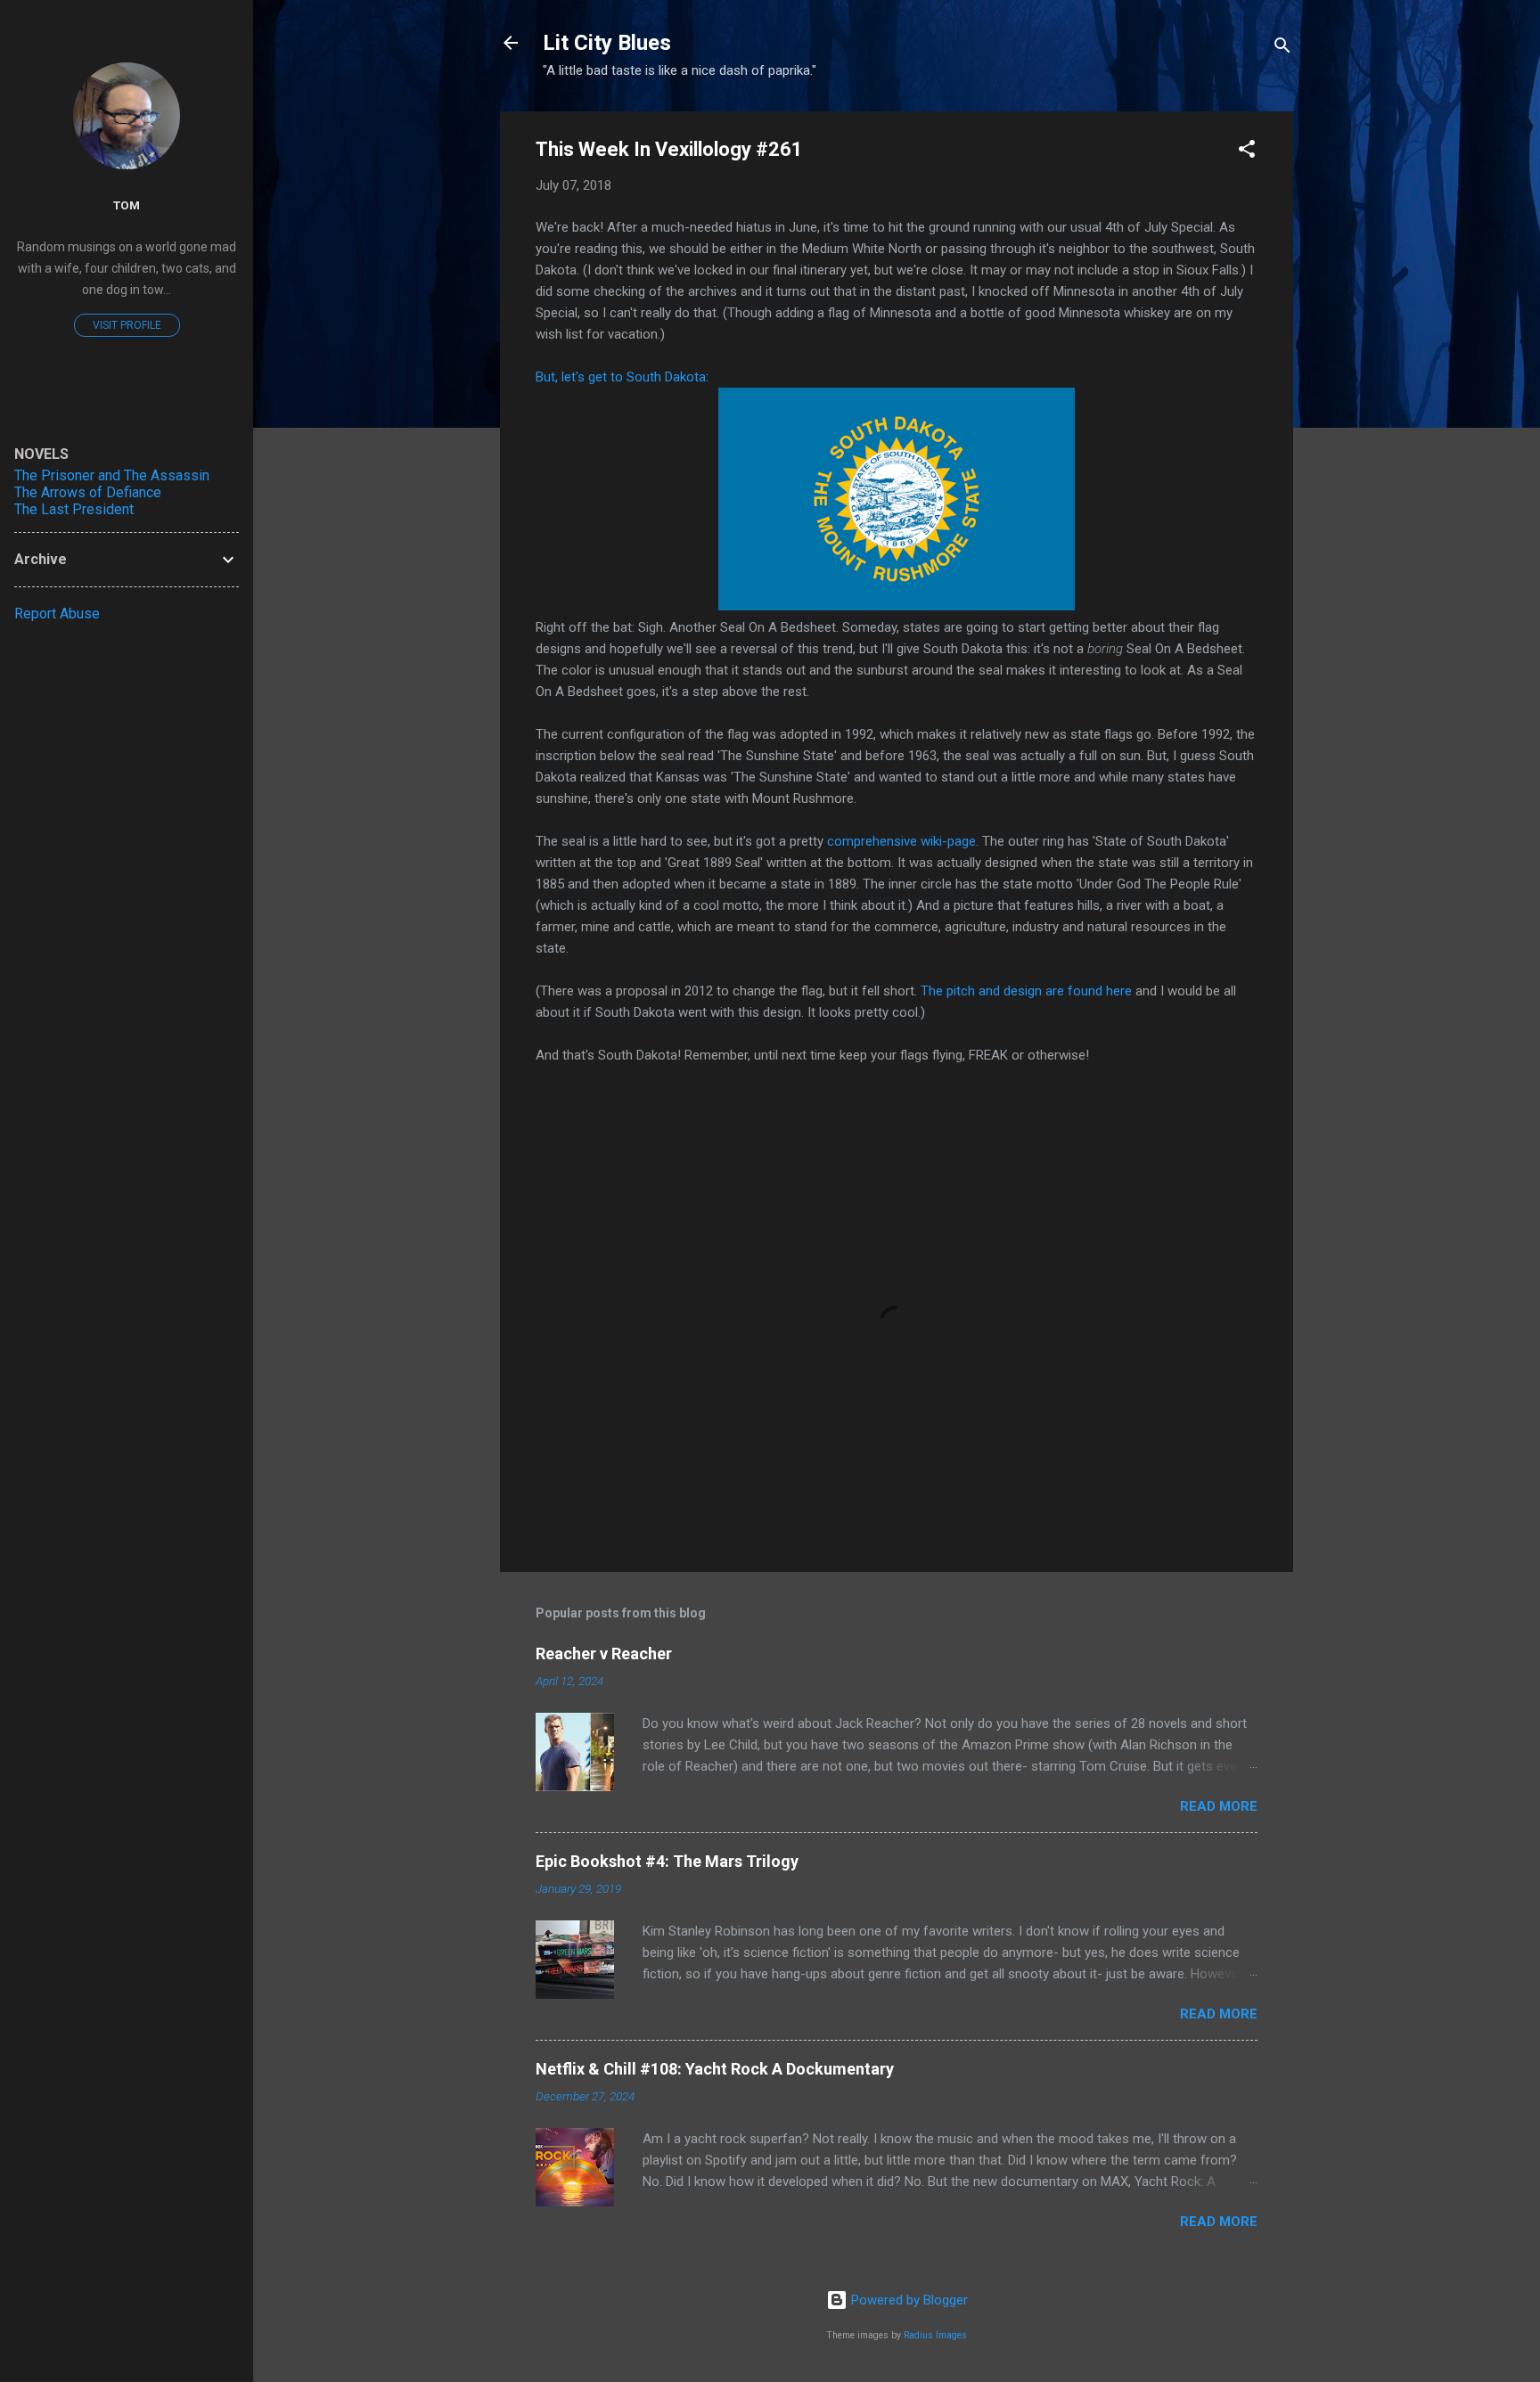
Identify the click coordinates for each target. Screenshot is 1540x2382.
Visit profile (127, 325)
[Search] (1282, 49)
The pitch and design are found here (1026, 991)
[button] (1247, 152)
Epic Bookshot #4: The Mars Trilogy (667, 1861)
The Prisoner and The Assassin (112, 475)
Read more (1219, 1806)
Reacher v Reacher (604, 1653)
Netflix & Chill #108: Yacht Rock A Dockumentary (715, 2069)
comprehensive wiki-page (901, 841)
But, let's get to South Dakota (621, 377)
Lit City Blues (607, 43)
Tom (127, 205)
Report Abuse (57, 614)
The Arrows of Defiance (88, 492)
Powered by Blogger (908, 2300)
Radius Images (935, 2335)
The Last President (74, 509)
